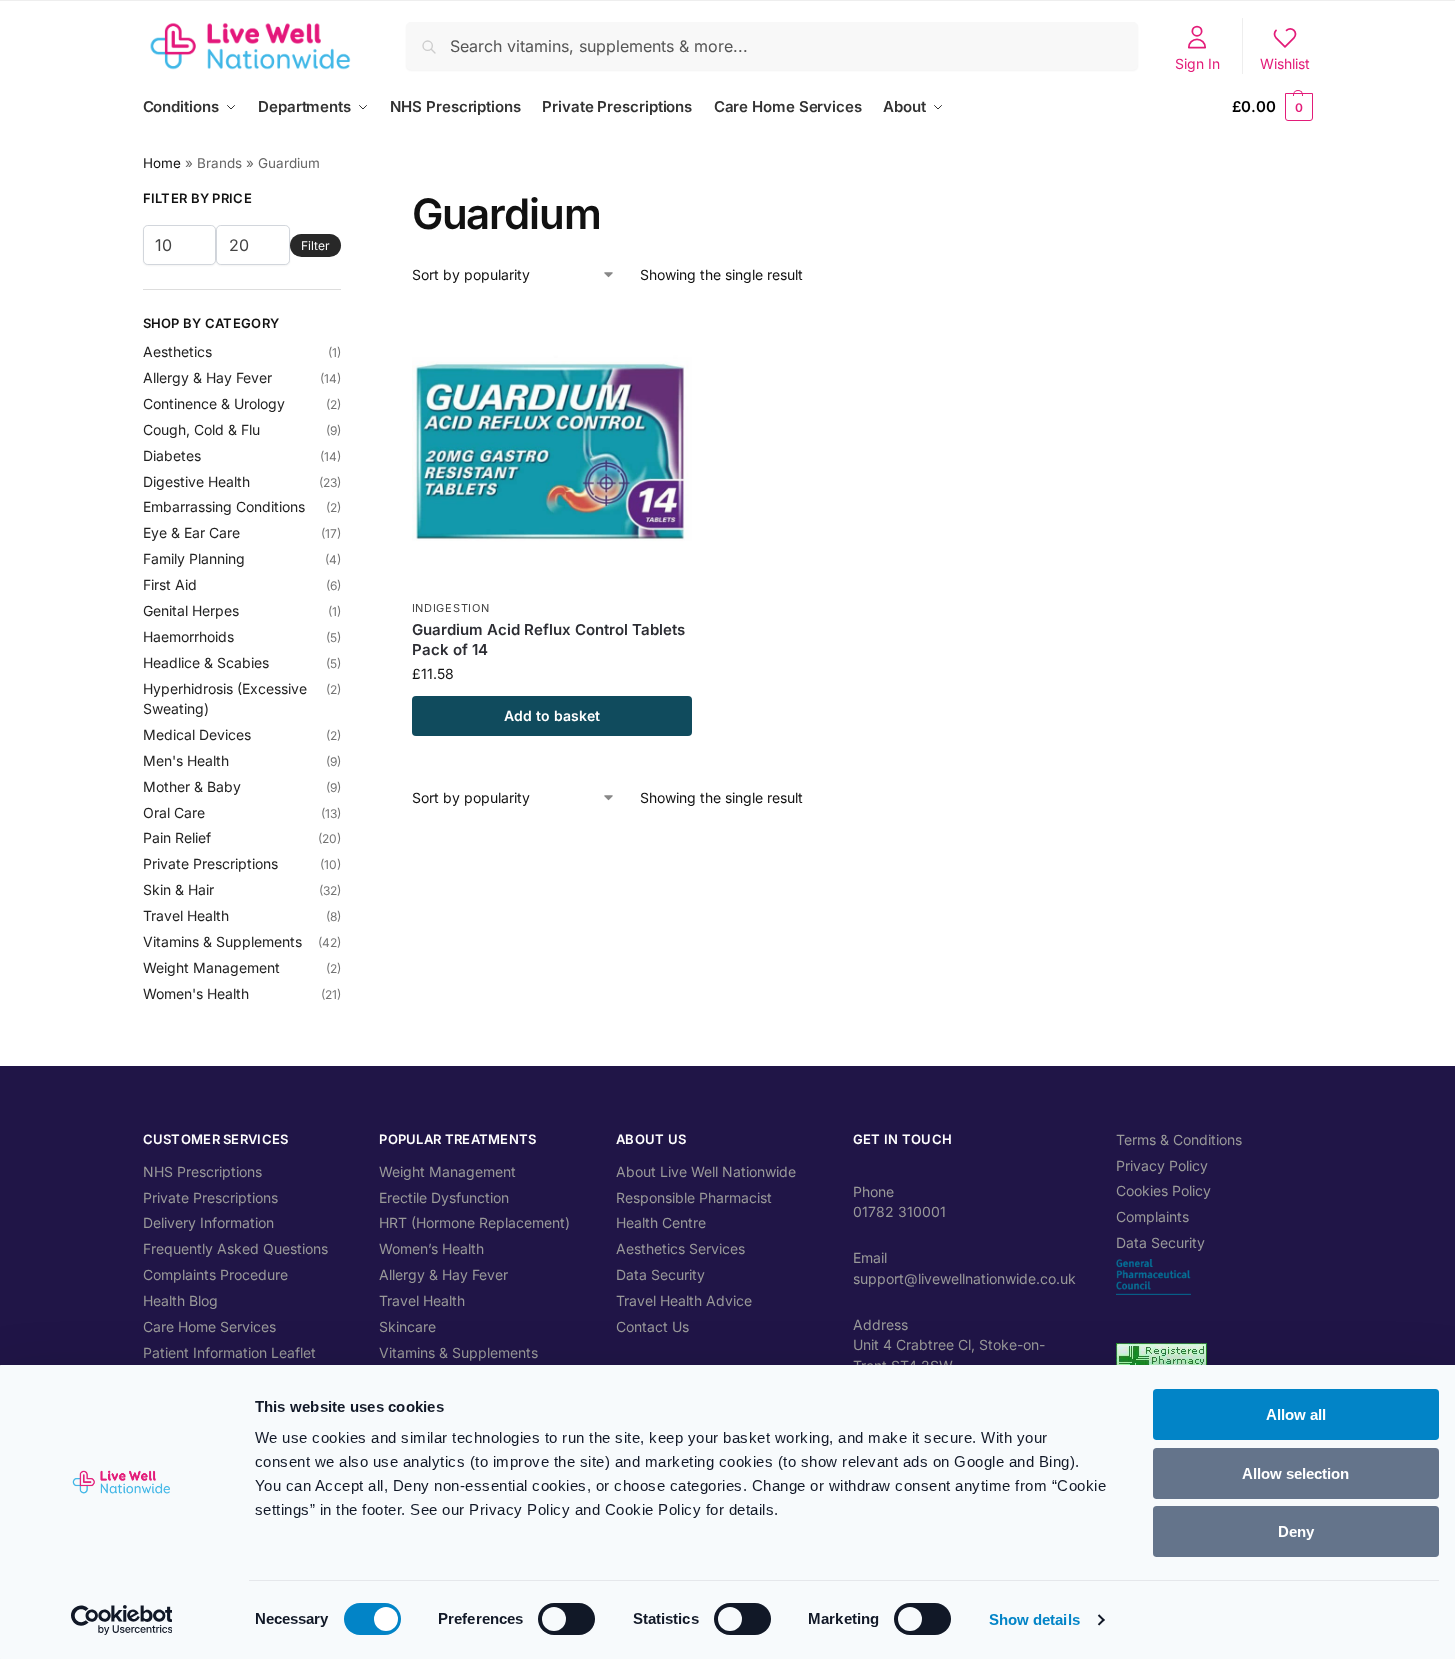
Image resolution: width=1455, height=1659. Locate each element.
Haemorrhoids (188, 636)
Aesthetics (177, 351)
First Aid (170, 584)
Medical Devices (197, 734)
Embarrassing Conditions (224, 506)
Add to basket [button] (552, 715)
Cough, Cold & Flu (201, 429)
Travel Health (186, 915)
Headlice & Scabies (206, 662)
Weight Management (211, 967)
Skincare (407, 1326)
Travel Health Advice (684, 1300)
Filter (315, 245)
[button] (1272, 107)
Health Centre (661, 1222)
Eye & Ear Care (191, 532)
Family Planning (194, 558)
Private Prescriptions (210, 863)
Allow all (1296, 1414)
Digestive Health (196, 481)
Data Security (660, 1274)
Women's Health (196, 993)
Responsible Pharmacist (694, 1197)
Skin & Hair (178, 889)
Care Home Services (209, 1326)
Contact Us (652, 1326)
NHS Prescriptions (202, 1171)
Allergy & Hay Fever (207, 377)
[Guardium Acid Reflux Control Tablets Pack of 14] (552, 449)
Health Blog (180, 1300)
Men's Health (186, 760)
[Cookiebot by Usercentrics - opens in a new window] (121, 1620)
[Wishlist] (662, 339)
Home (162, 163)
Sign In (1197, 63)
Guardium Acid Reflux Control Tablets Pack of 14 (548, 639)
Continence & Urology (214, 403)
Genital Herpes (191, 610)
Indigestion (451, 608)
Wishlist (1285, 63)
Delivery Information (208, 1222)
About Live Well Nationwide (706, 1171)
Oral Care (174, 812)
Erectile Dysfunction (444, 1197)
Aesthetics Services (680, 1248)
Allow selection (1295, 1473)
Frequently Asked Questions (235, 1248)
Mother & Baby (192, 786)
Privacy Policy (1162, 1165)
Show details (1034, 1619)
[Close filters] (347, 201)
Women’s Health (431, 1248)
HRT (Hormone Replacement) (474, 1222)
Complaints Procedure (215, 1274)
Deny (1296, 1531)
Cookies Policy (1163, 1190)
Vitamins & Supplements (222, 941)
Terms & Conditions (1179, 1139)
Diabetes (172, 455)
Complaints (1152, 1216)
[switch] (566, 1619)
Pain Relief (177, 837)
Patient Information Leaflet (229, 1352)
